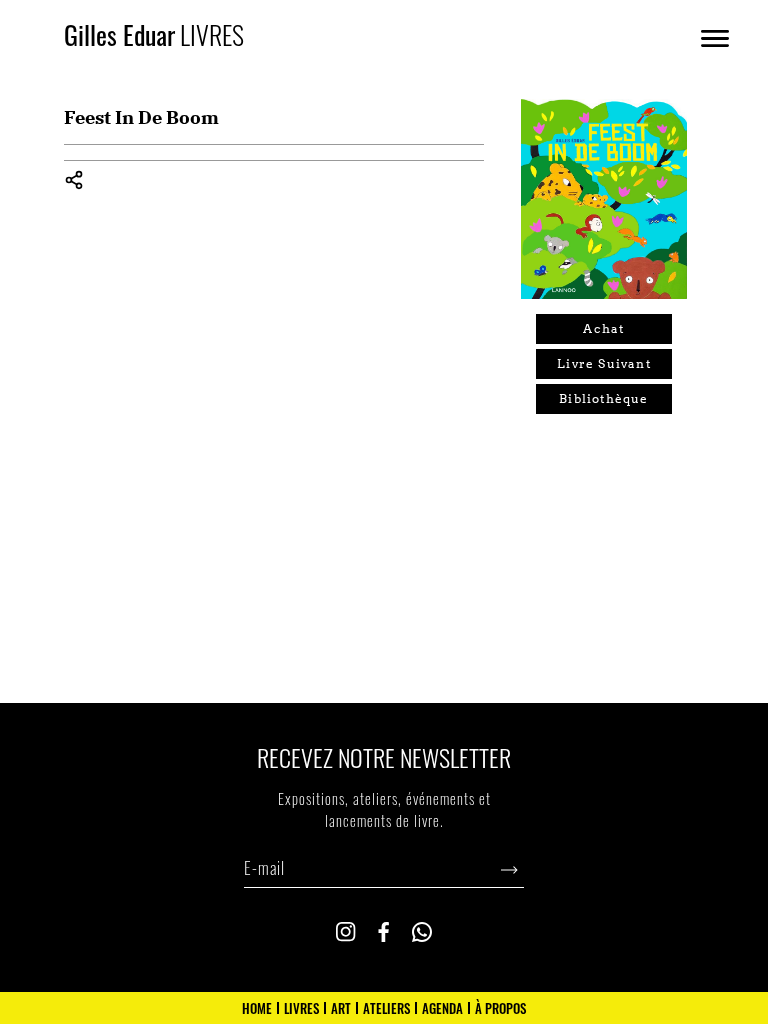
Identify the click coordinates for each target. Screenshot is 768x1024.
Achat (603, 328)
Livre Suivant (604, 363)
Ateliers (386, 1008)
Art (341, 1008)
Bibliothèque (603, 398)
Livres (301, 1008)
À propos (500, 1008)
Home (257, 1008)
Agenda (442, 1008)
